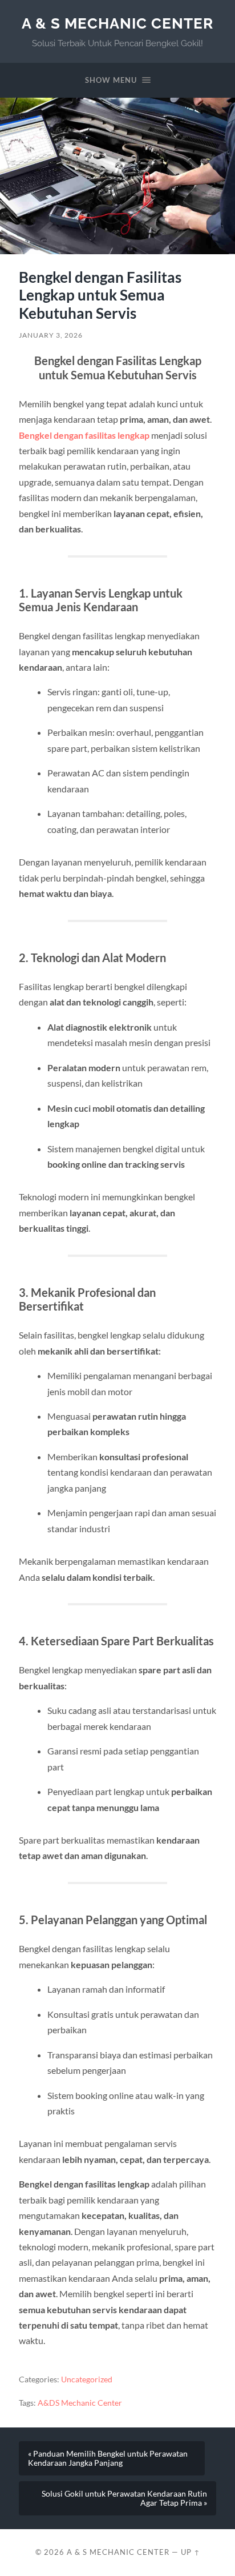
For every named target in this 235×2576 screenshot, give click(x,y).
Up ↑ (191, 2552)
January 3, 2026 (51, 335)
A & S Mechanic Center (117, 23)
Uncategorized (87, 2379)
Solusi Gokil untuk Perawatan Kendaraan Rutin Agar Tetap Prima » (124, 2498)
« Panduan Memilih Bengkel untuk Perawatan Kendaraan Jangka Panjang (108, 2458)
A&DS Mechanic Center (80, 2403)
